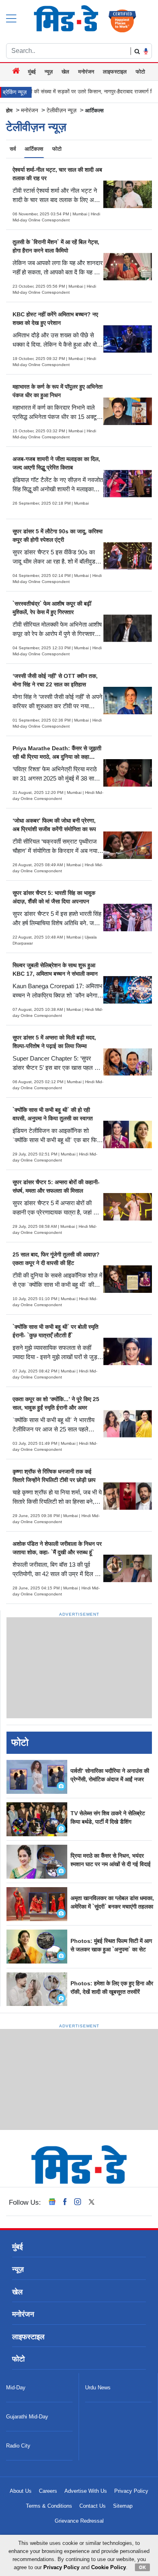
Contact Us (93, 2506)
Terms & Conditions (49, 2506)
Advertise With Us (86, 2491)
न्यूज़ (49, 72)
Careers (48, 2491)
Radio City (18, 2446)
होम (9, 110)
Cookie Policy (109, 2567)
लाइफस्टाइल (115, 72)
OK (142, 2567)
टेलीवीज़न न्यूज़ (62, 110)
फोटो (140, 72)
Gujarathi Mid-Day (27, 2417)
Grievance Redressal (79, 2521)
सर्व (13, 149)
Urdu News (98, 2388)
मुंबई (32, 72)
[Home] (17, 72)
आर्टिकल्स (34, 149)
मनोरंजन (86, 72)
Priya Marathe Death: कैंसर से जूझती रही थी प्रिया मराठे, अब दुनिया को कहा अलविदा (57, 757)
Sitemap (123, 2506)
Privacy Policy (131, 2491)
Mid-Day (16, 2388)
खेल (65, 72)
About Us (21, 2491)
